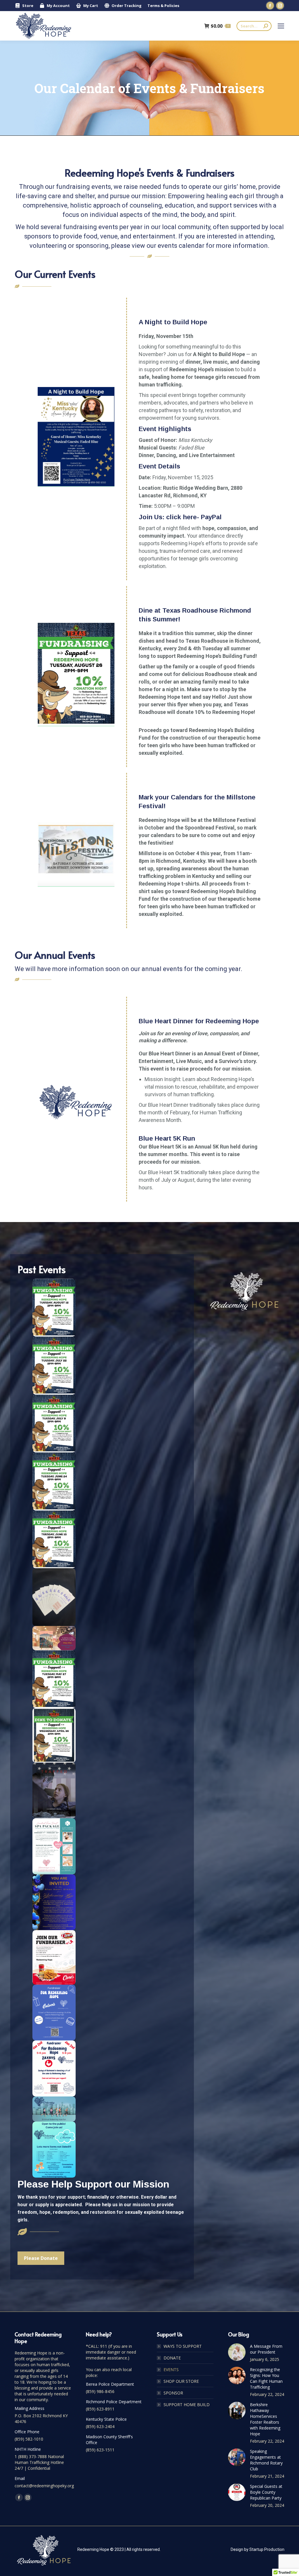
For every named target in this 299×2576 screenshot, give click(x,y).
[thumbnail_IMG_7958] (54, 1597)
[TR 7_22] (54, 1365)
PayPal (211, 517)
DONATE (172, 2358)
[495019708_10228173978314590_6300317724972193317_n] (54, 1735)
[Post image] (237, 2352)
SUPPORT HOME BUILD (187, 2405)
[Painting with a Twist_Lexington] (54, 1638)
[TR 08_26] (76, 674)
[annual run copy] (54, 2109)
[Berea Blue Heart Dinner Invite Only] (54, 1902)
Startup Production (267, 2549)
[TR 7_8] (54, 1423)
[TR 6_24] (54, 1481)
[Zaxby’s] (54, 2068)
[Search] (266, 26)
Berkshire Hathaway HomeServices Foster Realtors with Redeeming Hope (265, 2419)
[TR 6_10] (54, 1539)
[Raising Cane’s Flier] (54, 1957)
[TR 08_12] (54, 1308)
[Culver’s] (54, 2013)
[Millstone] (76, 848)
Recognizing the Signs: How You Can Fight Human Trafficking (266, 2378)
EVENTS (171, 2370)
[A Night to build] (76, 437)
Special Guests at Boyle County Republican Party (266, 2492)
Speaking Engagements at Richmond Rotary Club (266, 2460)
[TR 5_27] (54, 1679)
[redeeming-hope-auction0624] (54, 2150)
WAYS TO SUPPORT (183, 2346)
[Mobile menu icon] (281, 26)
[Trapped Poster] (54, 1791)
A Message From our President (266, 2349)
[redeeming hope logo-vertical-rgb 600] (76, 1102)
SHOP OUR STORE (181, 2381)
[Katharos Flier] (54, 1846)
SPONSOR (173, 2393)
